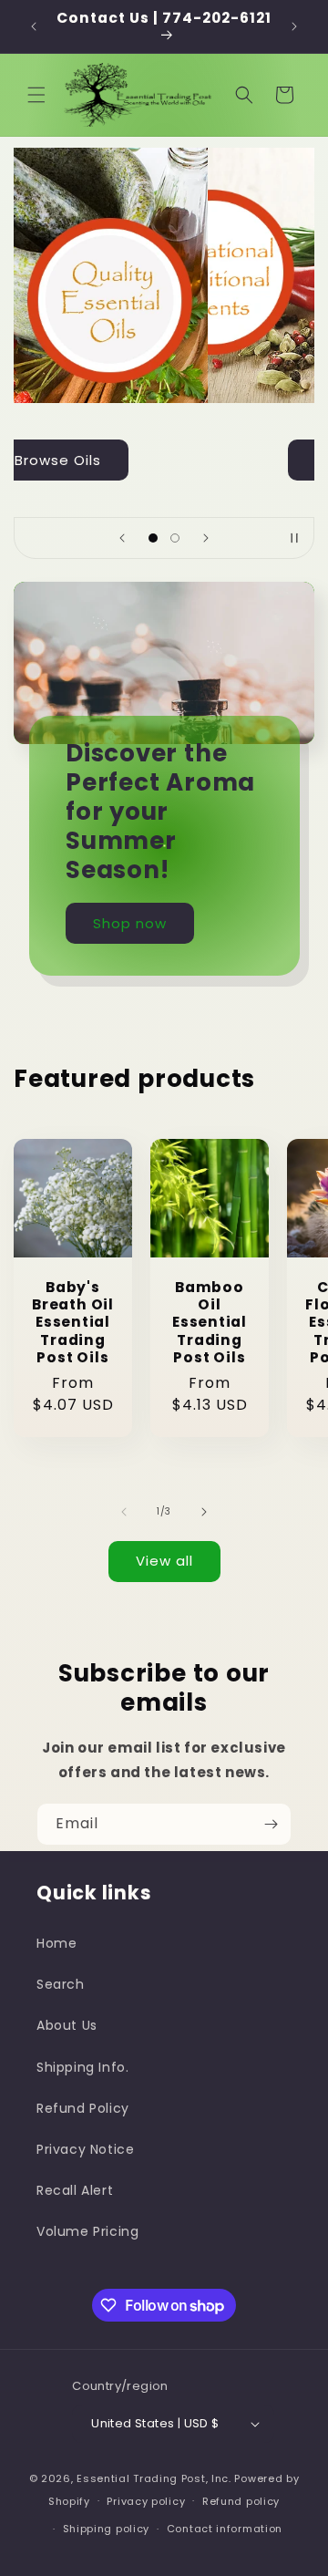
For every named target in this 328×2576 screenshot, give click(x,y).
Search (61, 1984)
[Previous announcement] (34, 26)
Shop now (130, 923)
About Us (67, 2025)
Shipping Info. (82, 2067)
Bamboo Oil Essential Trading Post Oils (210, 1322)
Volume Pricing (87, 2231)
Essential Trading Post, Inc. (154, 2478)
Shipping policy (107, 2529)
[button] (36, 95)
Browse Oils (164, 459)
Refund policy (241, 2501)
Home (56, 1943)
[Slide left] (124, 1512)
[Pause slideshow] (294, 538)
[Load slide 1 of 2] (153, 538)
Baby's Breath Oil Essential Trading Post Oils (73, 1322)
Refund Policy (83, 2108)
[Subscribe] (271, 1824)
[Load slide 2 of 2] (175, 538)
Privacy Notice (85, 2149)
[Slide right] (204, 1512)
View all (164, 1561)
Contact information (225, 2529)
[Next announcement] (294, 26)
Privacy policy (146, 2501)
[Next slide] (206, 538)
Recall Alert (75, 2190)
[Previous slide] (122, 538)
